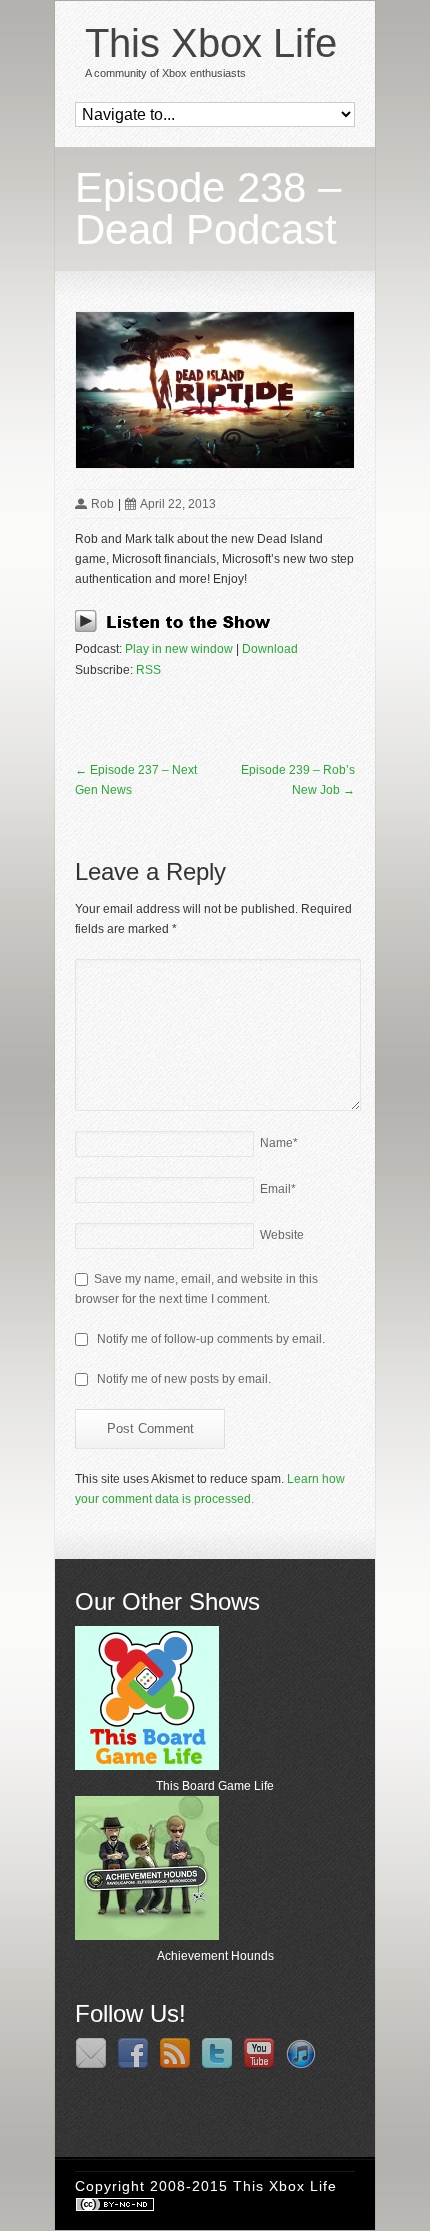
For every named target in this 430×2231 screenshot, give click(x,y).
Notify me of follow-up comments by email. (211, 1339)
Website (282, 1235)
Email (278, 1189)
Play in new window (179, 649)
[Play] (178, 629)
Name (279, 1143)
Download (270, 649)
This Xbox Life (211, 43)
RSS (148, 670)
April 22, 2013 (178, 504)
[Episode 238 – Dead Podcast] (215, 390)
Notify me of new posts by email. (184, 1379)
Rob (102, 504)
